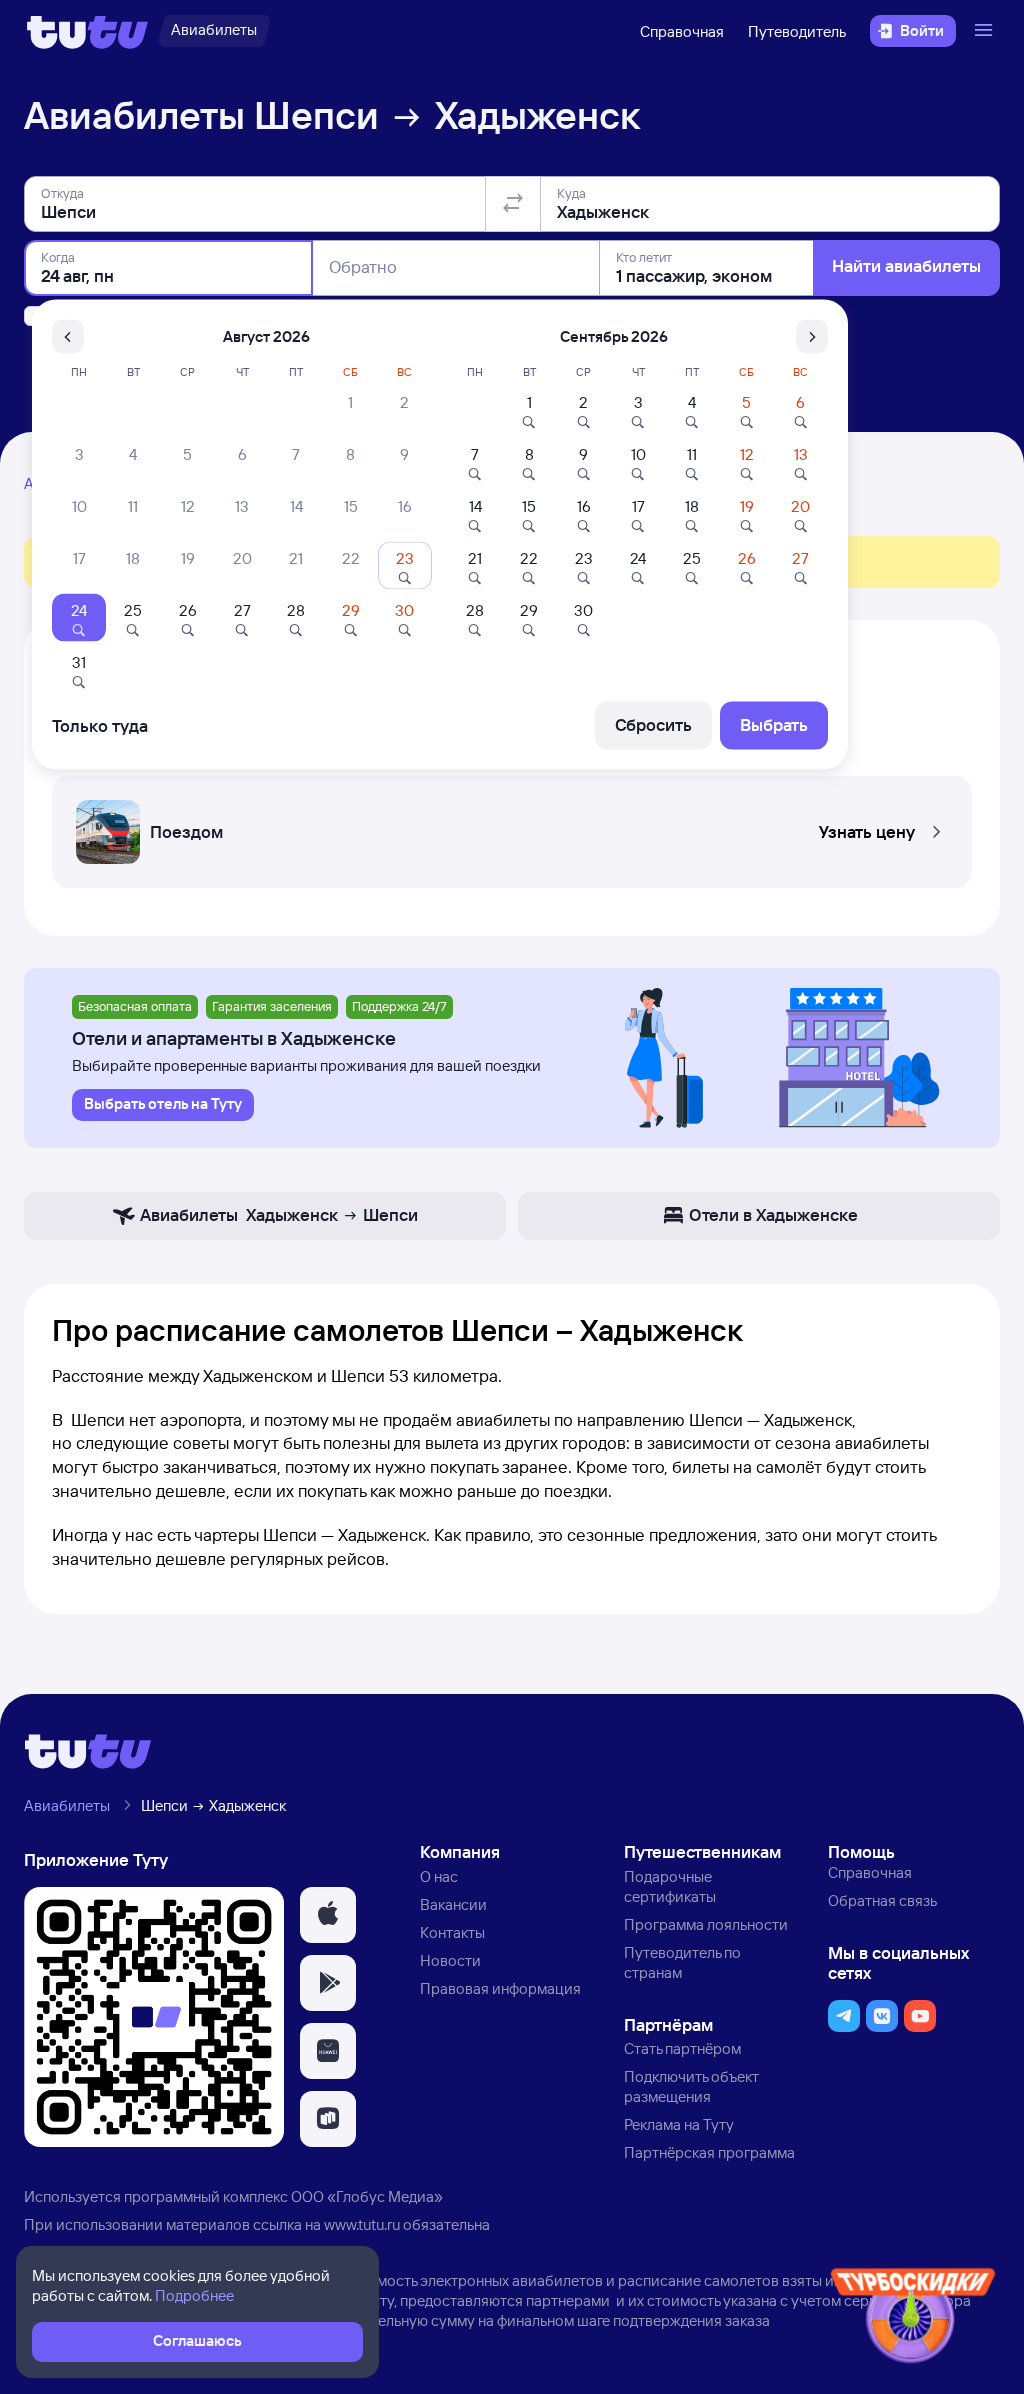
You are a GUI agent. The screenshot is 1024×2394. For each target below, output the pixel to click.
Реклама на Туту (679, 2124)
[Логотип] (87, 31)
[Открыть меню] (986, 31)
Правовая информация (500, 1988)
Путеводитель (797, 31)
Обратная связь (882, 1900)
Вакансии (453, 1904)
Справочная (682, 31)
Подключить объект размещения (691, 2086)
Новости (450, 1960)
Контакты (452, 1932)
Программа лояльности (706, 1924)
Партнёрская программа (709, 2152)
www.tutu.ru (362, 2224)
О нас (439, 1876)
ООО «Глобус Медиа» (367, 2196)
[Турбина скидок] (913, 2319)
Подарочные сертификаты (670, 1886)
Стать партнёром (682, 2048)
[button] (512, 826)
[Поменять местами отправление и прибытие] (513, 204)
